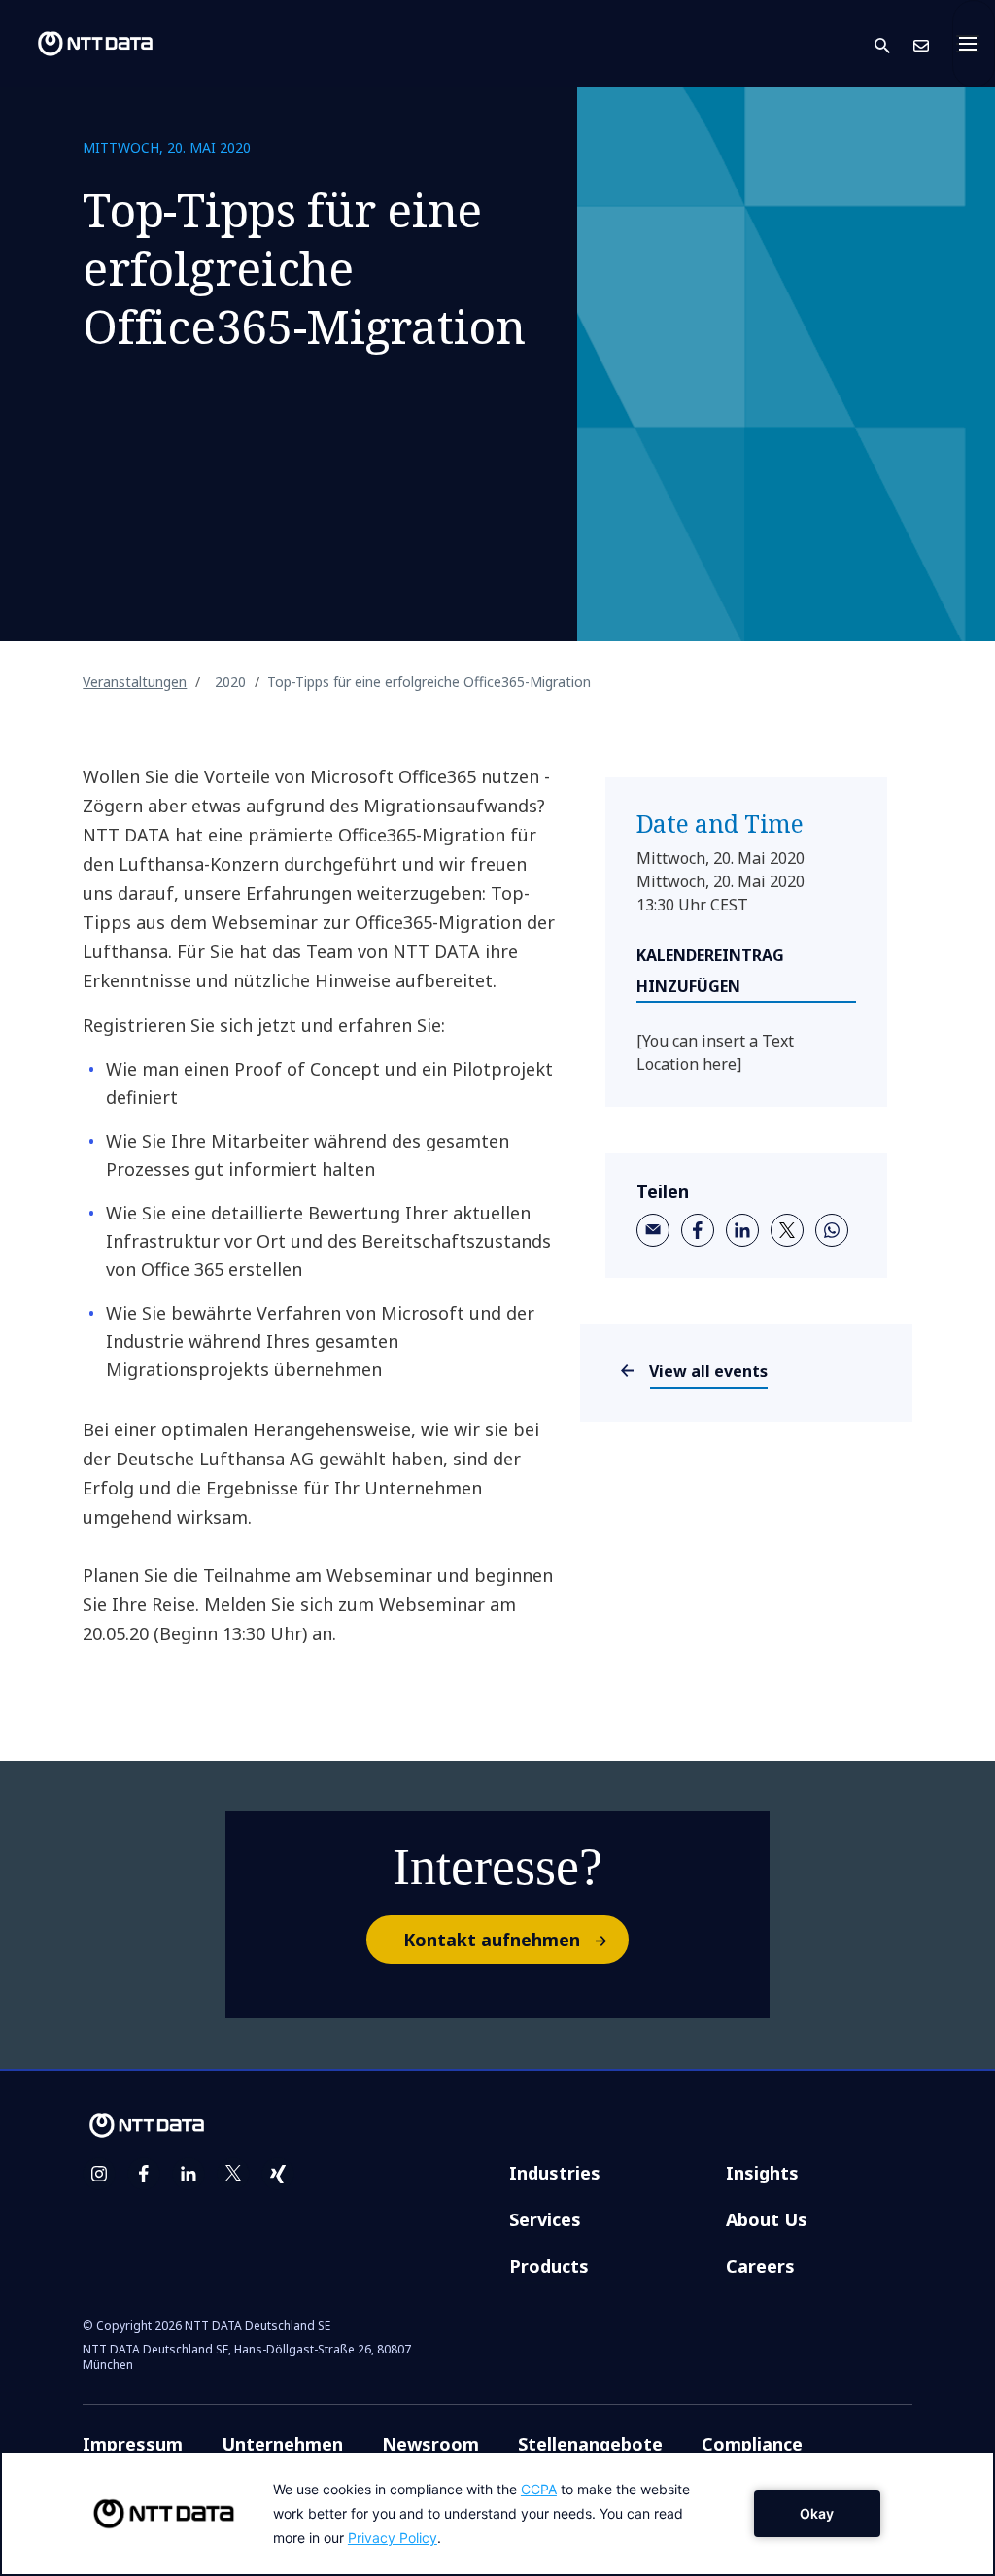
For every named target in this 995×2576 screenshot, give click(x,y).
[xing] (278, 2174)
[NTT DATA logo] (80, 44)
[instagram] (99, 2174)
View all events (709, 1371)
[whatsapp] (832, 1230)
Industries (555, 2173)
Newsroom (430, 2444)
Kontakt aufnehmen (492, 1940)
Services (545, 2219)
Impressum (133, 2444)
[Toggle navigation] (974, 44)
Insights (762, 2173)
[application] (497, 2513)
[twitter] (787, 1230)
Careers (760, 2266)
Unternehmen (282, 2444)
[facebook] (698, 1230)
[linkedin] (742, 1230)
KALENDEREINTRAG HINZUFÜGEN (710, 971)
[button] (894, 44)
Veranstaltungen (135, 682)
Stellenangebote (590, 2444)
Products (549, 2266)
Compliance (752, 2444)
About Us (767, 2219)
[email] (653, 1230)
